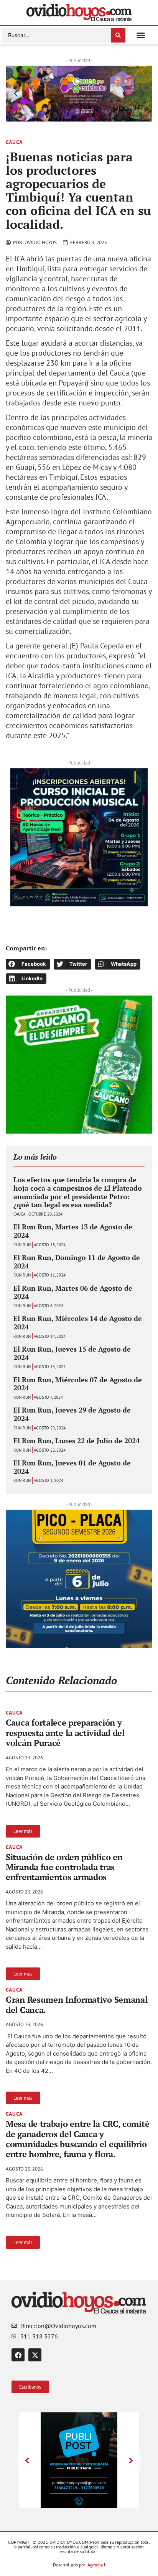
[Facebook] (18, 2355)
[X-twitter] (35, 2355)
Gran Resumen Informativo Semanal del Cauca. (77, 2004)
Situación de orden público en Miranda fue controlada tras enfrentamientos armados (64, 1867)
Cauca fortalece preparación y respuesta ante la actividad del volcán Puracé (65, 1733)
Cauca (14, 142)
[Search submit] (118, 35)
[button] (141, 35)
